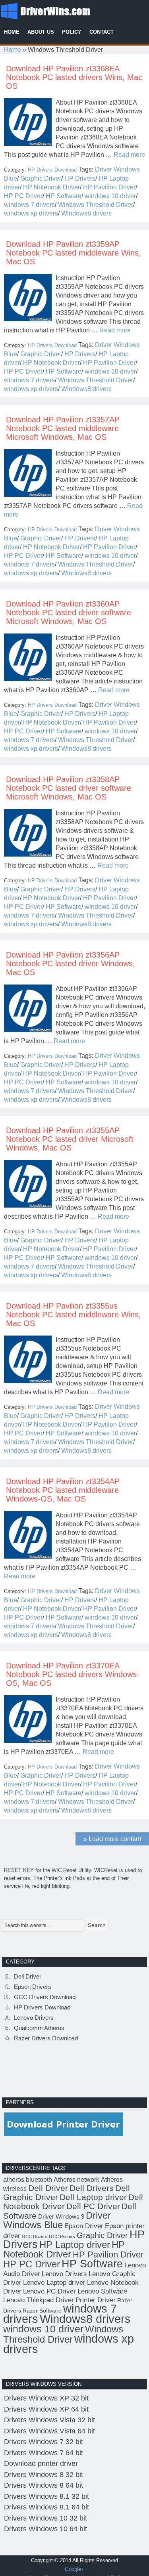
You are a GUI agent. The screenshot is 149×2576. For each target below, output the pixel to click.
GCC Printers (62, 2236)
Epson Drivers (33, 1987)
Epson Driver (84, 2226)
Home (13, 50)
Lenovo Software (102, 2291)
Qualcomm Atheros (39, 2028)
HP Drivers (80, 178)
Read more (129, 155)
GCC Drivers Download (45, 1997)
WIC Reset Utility (71, 1870)
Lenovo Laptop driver (54, 2282)
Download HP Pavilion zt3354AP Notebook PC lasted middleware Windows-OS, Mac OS (63, 1490)
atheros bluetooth (28, 2180)
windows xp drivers (31, 213)
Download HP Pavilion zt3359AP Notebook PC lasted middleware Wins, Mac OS (74, 253)
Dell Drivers (92, 2188)
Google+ (74, 2569)
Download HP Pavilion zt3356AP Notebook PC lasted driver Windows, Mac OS (71, 964)
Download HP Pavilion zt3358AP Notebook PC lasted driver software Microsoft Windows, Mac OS (69, 788)
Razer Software (42, 2311)
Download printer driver (41, 2463)
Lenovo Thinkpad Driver (39, 2300)
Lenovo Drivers (34, 2018)
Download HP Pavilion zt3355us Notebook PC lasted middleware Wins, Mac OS (74, 1315)
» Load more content (112, 1839)
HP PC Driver (23, 196)
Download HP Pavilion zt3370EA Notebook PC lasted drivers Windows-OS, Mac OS (73, 1674)
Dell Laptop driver (93, 2197)
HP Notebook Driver (51, 187)
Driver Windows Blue (57, 2220)
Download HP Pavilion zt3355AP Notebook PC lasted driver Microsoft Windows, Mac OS (70, 1139)
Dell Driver (28, 1976)
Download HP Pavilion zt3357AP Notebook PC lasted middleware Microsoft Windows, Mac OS (63, 428)
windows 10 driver (110, 196)
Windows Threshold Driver (96, 205)
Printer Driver (96, 2300)
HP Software (64, 196)
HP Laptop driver (75, 2245)
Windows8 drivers (86, 213)
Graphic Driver (41, 178)
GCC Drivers (35, 2236)
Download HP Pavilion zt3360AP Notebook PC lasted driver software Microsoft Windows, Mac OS (69, 613)
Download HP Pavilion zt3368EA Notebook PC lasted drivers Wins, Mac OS (74, 77)
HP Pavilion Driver (109, 187)
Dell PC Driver (93, 2206)
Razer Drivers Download (46, 2038)
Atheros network (76, 2180)
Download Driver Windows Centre (60, 10)
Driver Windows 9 (61, 2216)
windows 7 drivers (29, 205)
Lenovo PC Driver (49, 2291)
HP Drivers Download (52, 170)
